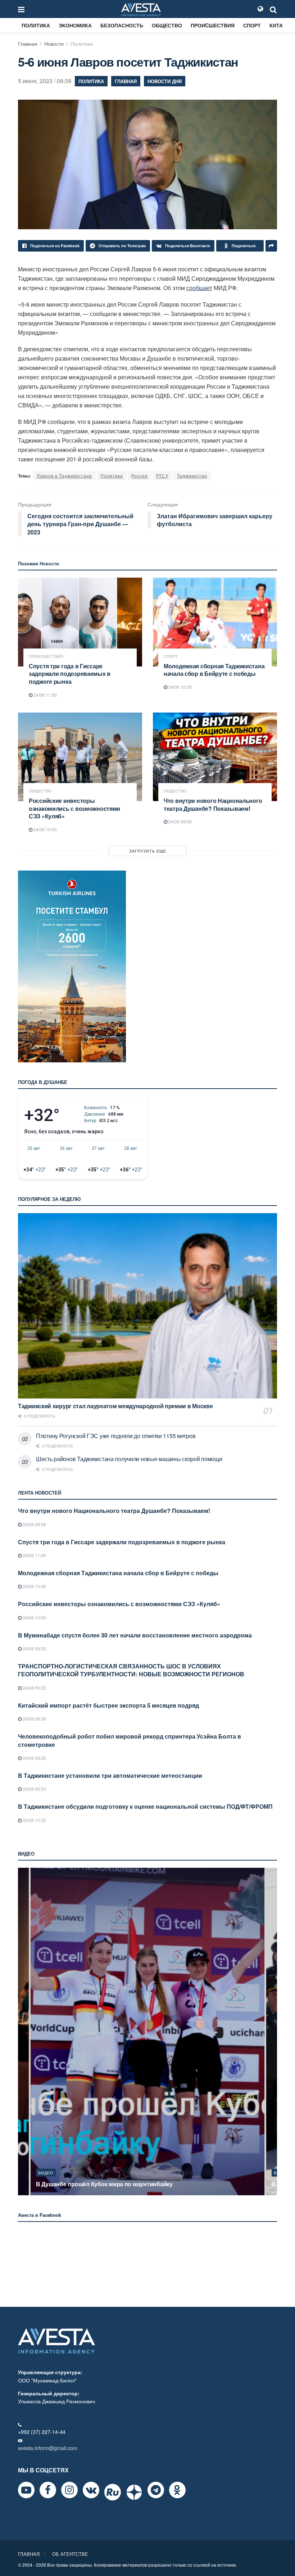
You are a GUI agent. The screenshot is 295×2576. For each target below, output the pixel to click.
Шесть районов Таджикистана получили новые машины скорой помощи (129, 1459)
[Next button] (272, 2032)
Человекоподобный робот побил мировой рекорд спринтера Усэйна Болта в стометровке (130, 1740)
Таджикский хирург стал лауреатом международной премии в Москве (115, 1406)
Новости (54, 44)
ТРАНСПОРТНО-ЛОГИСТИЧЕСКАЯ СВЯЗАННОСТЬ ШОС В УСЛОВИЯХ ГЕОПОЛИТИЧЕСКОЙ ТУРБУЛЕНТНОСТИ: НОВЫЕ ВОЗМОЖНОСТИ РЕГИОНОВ (131, 1670)
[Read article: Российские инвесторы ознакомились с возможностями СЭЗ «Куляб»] (80, 757)
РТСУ (162, 476)
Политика (36, 25)
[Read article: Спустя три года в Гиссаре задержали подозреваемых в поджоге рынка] (80, 622)
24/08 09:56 (180, 821)
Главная (28, 44)
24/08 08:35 (34, 1758)
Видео (46, 2173)
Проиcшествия (213, 25)
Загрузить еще (148, 851)
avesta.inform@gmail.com (48, 2448)
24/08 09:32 (34, 1648)
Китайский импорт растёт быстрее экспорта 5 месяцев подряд (108, 1705)
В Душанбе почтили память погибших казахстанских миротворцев (130, 2184)
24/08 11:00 (45, 695)
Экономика (75, 25)
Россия (140, 476)
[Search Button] (273, 9)
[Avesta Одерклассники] (177, 2490)
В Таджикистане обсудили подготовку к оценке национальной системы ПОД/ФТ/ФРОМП (145, 1806)
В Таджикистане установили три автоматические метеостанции (110, 1775)
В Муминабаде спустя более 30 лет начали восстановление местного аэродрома (135, 1635)
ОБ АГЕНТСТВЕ (70, 2554)
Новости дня (165, 81)
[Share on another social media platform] (271, 246)
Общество (167, 25)
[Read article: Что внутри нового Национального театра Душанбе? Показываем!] (215, 757)
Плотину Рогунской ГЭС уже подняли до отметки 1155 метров (116, 1436)
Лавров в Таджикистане (64, 476)
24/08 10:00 (45, 829)
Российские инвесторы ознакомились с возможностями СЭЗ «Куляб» (74, 808)
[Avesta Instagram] (69, 2490)
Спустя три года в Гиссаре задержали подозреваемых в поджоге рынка (70, 674)
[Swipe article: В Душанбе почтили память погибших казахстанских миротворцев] (147, 2032)
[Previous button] (23, 2032)
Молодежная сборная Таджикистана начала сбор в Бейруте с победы (214, 670)
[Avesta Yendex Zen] (134, 2492)
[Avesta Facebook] (48, 2490)
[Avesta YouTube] (26, 2490)
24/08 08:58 (34, 1719)
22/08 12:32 (34, 1820)
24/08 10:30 (180, 687)
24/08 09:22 (34, 1688)
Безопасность (122, 25)
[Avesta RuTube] (113, 2492)
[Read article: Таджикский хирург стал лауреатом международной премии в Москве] (147, 1306)
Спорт (252, 25)
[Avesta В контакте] (91, 2490)
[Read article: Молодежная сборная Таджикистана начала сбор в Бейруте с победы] (215, 622)
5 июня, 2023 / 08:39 (45, 81)
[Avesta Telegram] (156, 2490)
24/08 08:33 (34, 1789)
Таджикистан (192, 476)
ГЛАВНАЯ (29, 2554)
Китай (278, 25)
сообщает (199, 288)
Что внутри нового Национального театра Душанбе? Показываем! (213, 805)
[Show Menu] (21, 9)
